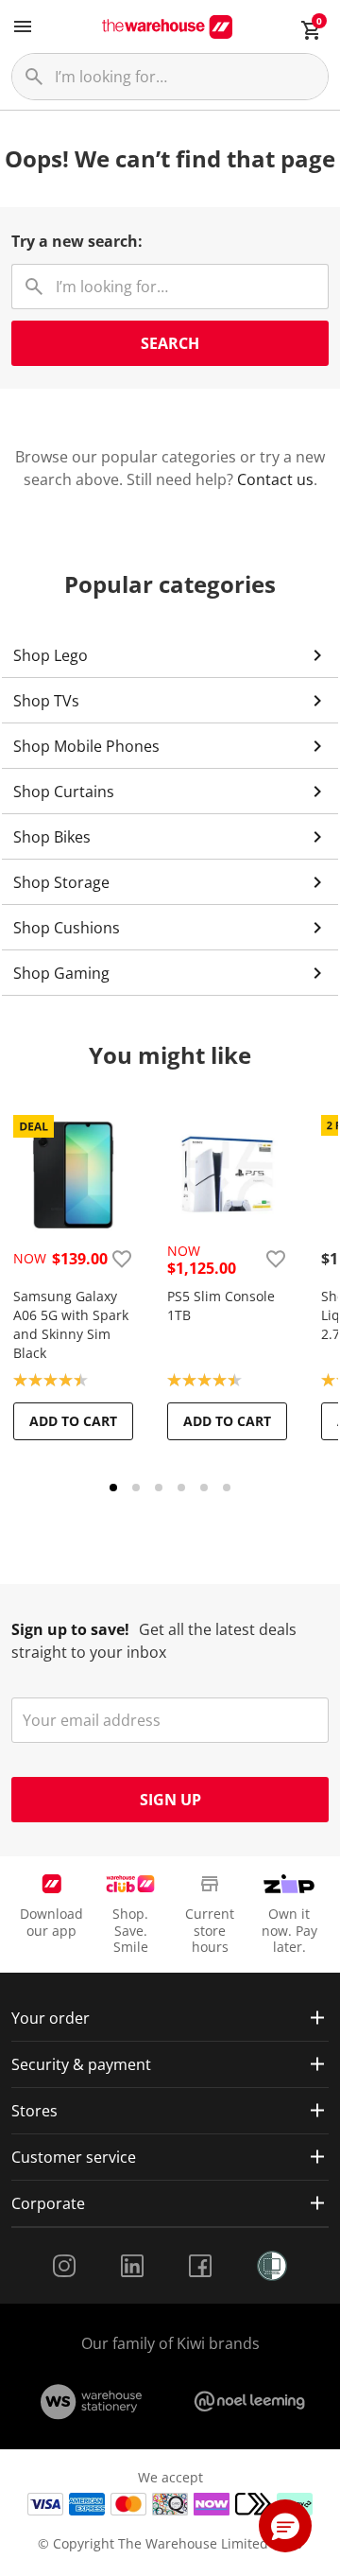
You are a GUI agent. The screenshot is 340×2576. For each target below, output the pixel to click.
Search (170, 343)
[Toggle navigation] (23, 26)
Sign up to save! (70, 1629)
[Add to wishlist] (122, 1259)
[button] (285, 2526)
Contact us (275, 479)
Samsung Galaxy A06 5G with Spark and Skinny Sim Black (71, 1324)
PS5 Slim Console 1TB (221, 1305)
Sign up (170, 1800)
